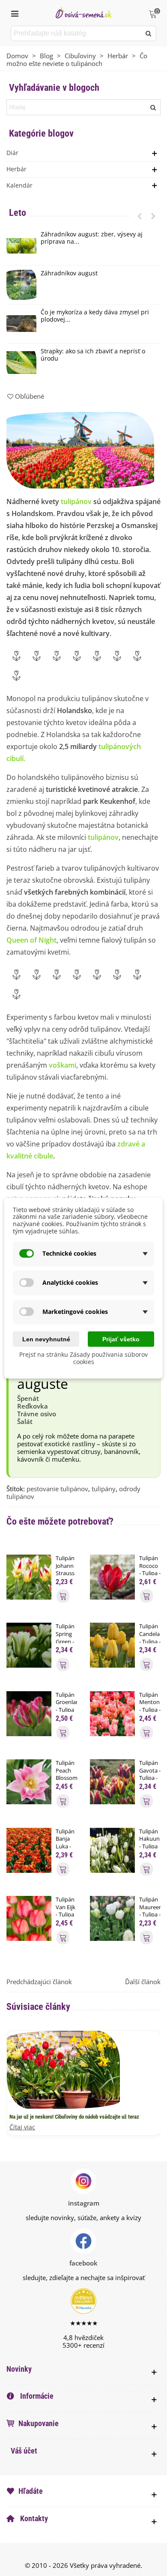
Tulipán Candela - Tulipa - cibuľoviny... (150, 1638)
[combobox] (76, 33)
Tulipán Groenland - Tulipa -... (66, 1706)
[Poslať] (149, 33)
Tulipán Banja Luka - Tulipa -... (65, 1846)
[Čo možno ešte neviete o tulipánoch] (80, 450)
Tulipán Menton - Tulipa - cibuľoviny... (150, 1706)
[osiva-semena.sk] (83, 13)
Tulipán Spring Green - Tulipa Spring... (66, 1641)
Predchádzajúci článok (39, 1982)
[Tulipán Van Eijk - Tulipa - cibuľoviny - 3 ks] (29, 1918)
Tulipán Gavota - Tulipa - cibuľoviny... (150, 1774)
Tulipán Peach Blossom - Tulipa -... (66, 1778)
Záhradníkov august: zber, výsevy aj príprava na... (92, 238)
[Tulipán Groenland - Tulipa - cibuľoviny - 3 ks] (29, 1713)
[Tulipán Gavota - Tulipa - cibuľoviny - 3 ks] (112, 1781)
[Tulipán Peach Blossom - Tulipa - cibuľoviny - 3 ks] (29, 1781)
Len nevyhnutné (46, 1339)
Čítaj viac (22, 2127)
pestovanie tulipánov (57, 1489)
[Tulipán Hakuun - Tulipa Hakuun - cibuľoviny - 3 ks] (112, 1849)
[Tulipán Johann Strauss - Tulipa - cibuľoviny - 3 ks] (29, 1576)
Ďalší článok (143, 1982)
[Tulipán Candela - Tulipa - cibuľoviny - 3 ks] (112, 1645)
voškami (63, 1065)
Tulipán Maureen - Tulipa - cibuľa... (150, 1911)
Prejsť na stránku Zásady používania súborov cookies (83, 1358)
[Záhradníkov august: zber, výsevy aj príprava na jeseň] (21, 246)
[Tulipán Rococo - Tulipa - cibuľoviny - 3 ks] (112, 1576)
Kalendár (19, 185)
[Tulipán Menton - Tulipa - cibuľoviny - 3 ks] (112, 1713)
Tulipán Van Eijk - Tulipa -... (66, 1911)
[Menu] (15, 13)
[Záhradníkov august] (21, 285)
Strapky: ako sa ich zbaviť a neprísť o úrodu (93, 355)
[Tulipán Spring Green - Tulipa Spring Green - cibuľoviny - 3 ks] (29, 1645)
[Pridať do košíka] (63, 1596)
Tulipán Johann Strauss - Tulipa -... (65, 1573)
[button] (140, 216)
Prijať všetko (121, 1339)
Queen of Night (31, 940)
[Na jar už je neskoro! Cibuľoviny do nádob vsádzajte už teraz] (63, 2069)
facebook (83, 2263)
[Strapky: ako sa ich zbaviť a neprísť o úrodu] (21, 363)
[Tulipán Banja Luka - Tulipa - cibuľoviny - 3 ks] (29, 1849)
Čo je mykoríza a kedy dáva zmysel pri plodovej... (95, 316)
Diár (12, 153)
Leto (18, 213)
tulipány (104, 1489)
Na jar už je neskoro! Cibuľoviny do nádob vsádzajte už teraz (74, 2117)
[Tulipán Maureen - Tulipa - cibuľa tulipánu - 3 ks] (112, 1918)
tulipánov (76, 501)
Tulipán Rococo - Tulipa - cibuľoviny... (150, 1570)
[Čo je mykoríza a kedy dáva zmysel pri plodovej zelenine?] (21, 324)
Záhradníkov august (69, 273)
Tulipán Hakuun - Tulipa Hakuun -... (149, 1846)
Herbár (16, 169)
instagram (84, 2203)
